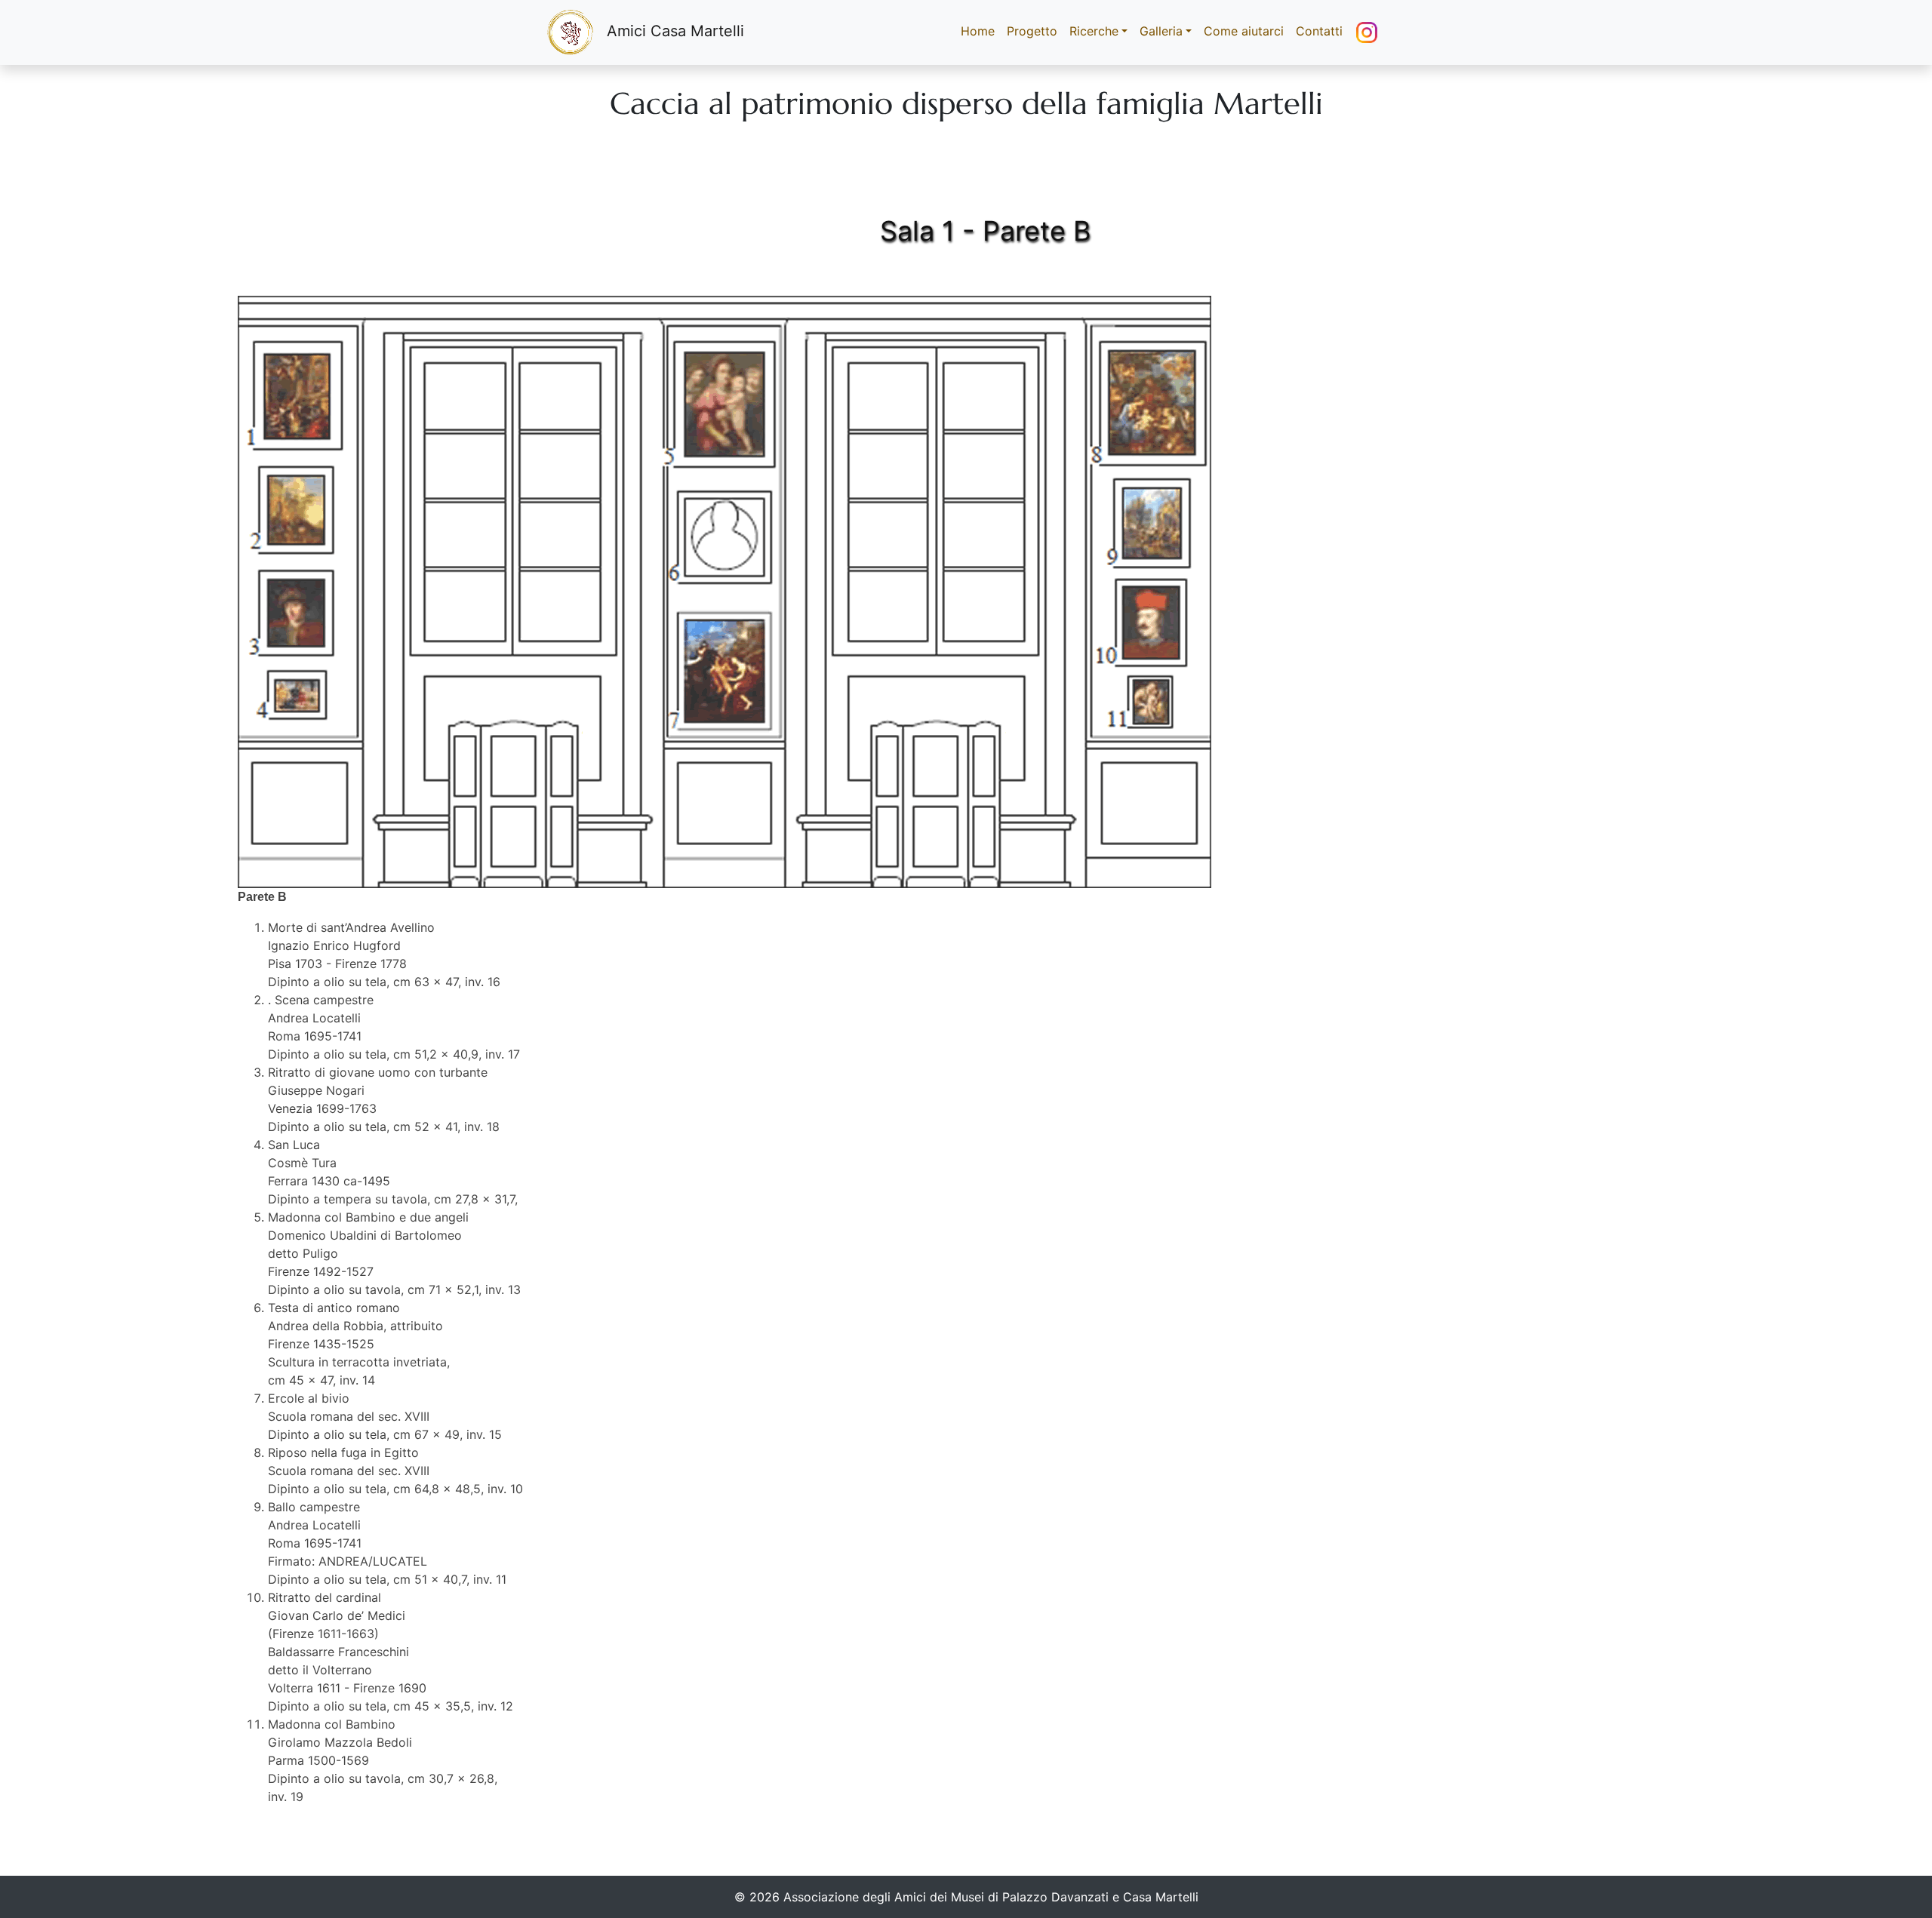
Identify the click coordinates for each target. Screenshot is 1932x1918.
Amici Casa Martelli (675, 31)
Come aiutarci (1244, 31)
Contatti (1319, 31)
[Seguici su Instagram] (1367, 32)
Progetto (1032, 31)
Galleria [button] (1161, 31)
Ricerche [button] (1094, 31)
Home (981, 31)
